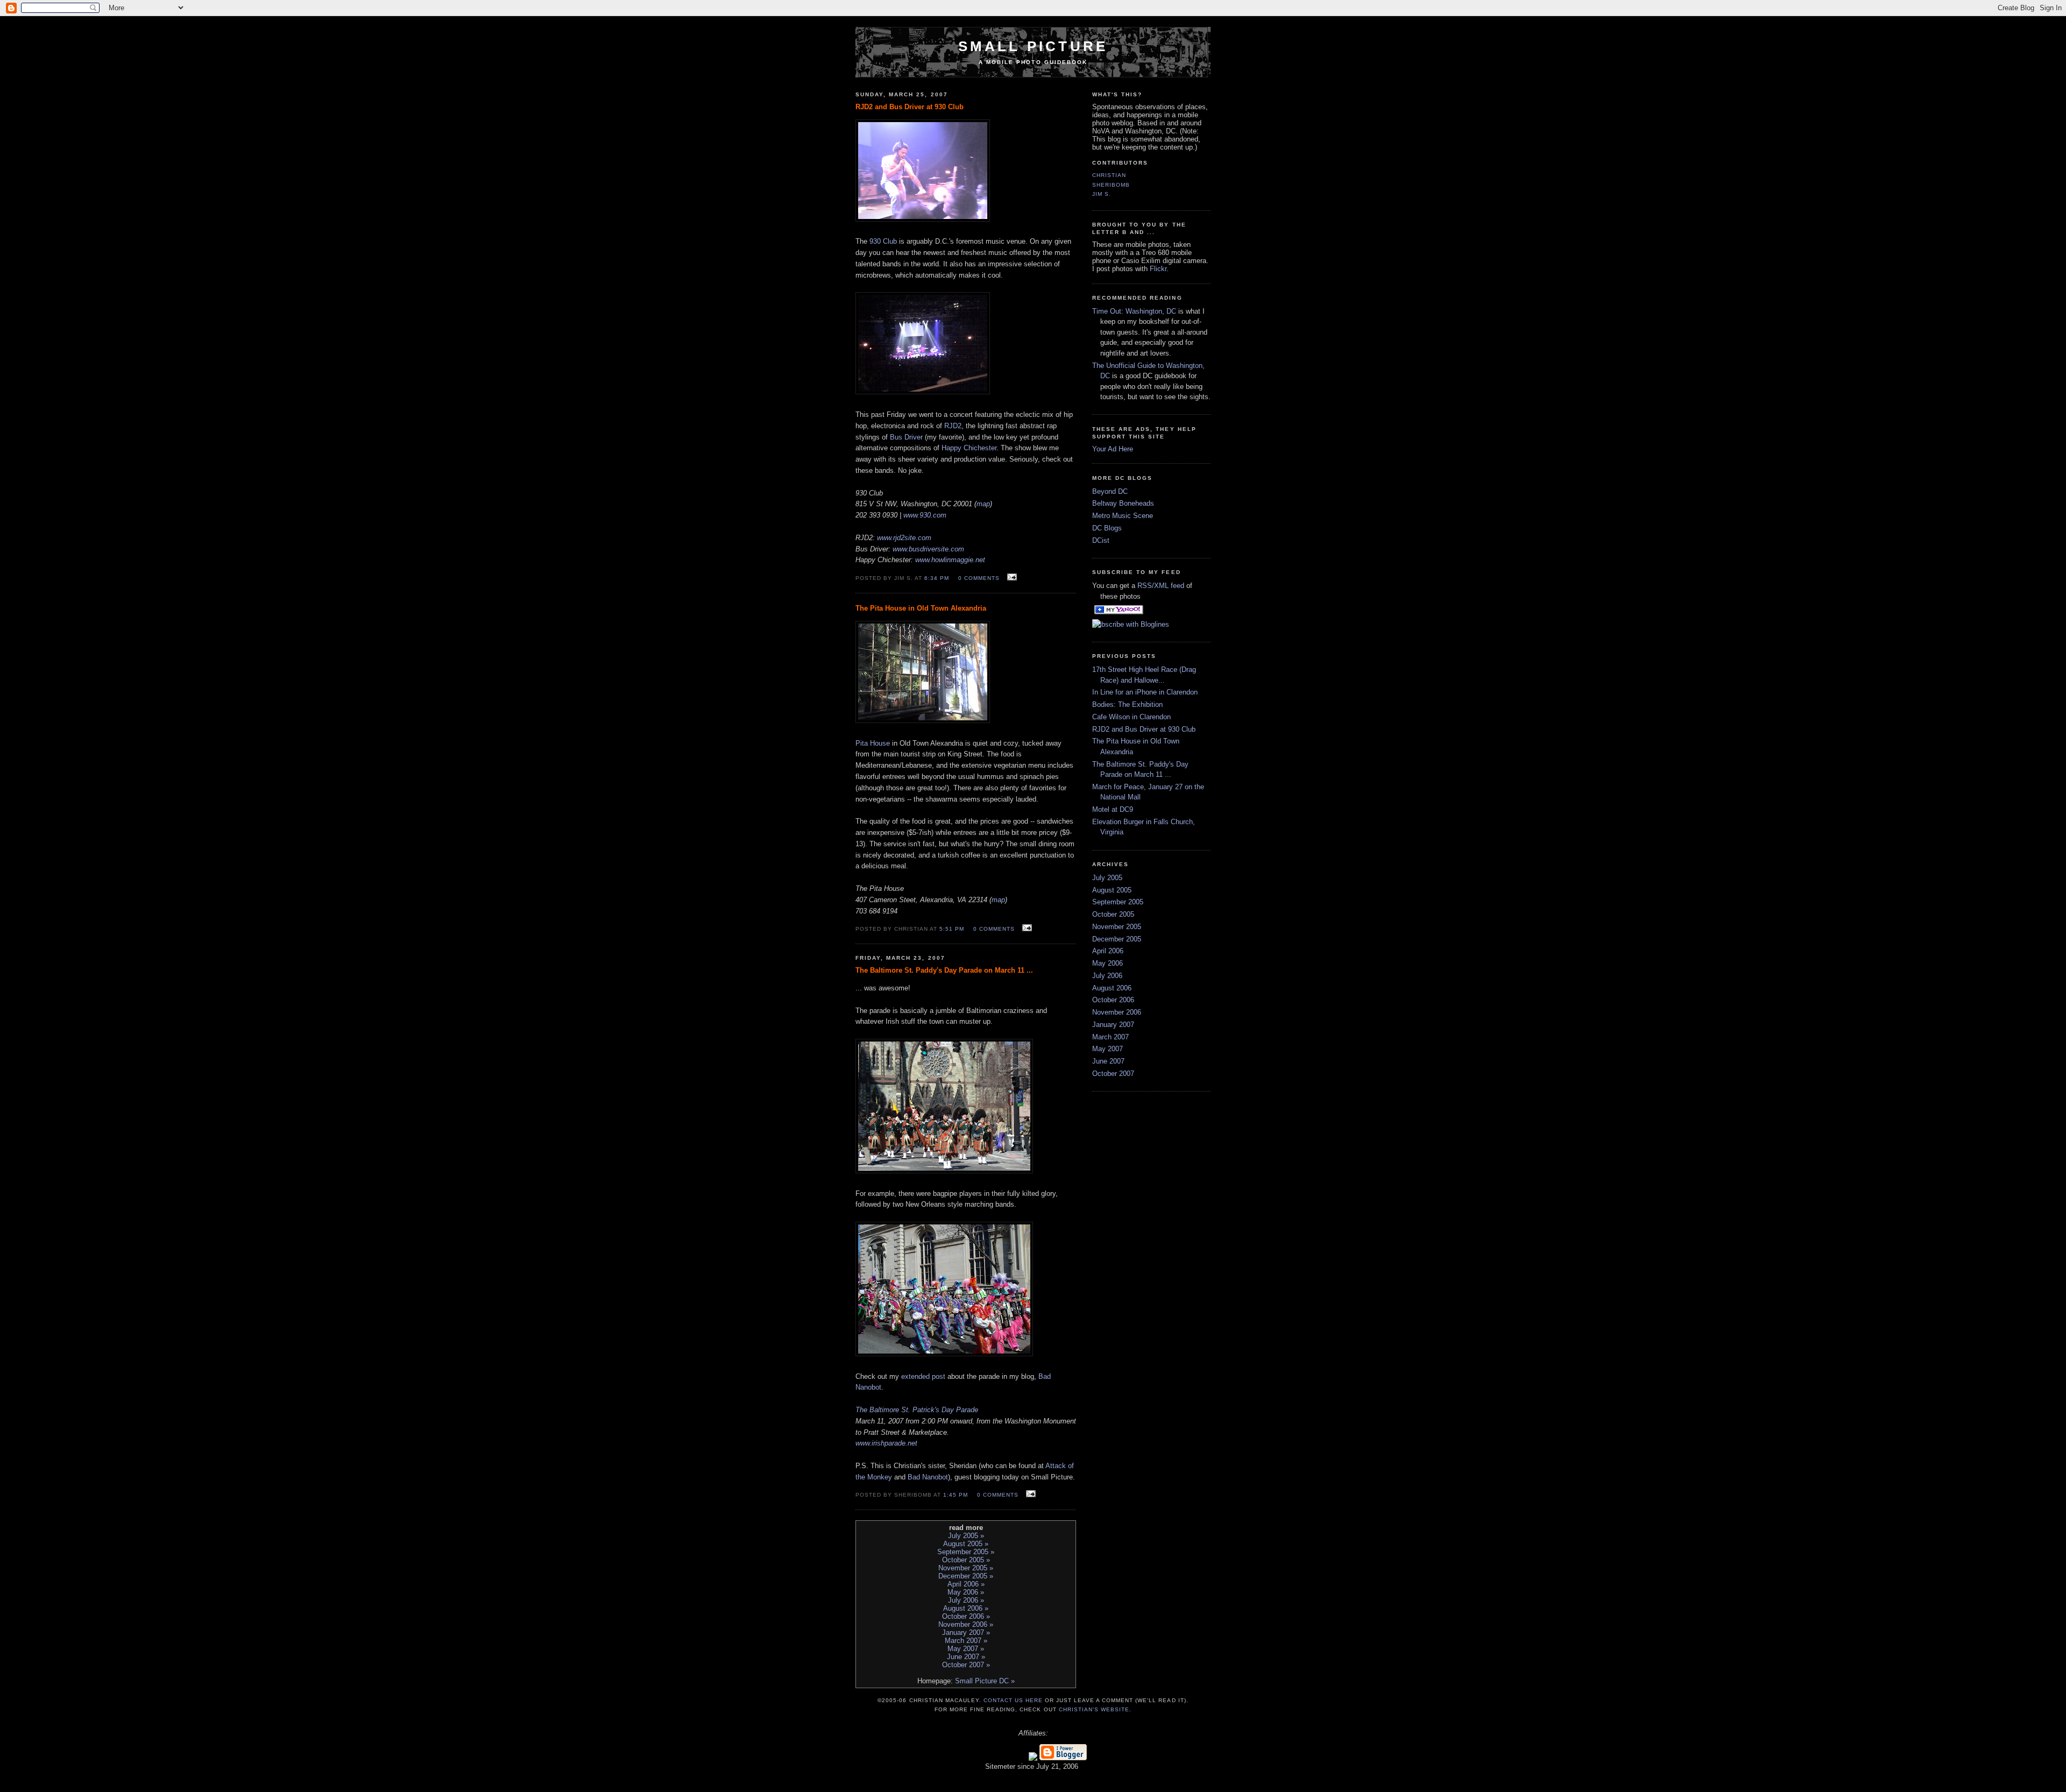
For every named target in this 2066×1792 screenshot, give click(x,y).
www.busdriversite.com (928, 549)
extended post (923, 1376)
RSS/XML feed (1161, 586)
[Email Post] (1011, 578)
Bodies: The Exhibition (1127, 704)
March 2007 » (966, 1641)
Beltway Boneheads (1123, 503)
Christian (1109, 175)
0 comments (979, 578)
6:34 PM (937, 578)
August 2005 (1112, 890)
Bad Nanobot (928, 1477)
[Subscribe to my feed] (1093, 612)
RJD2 (953, 426)
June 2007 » (966, 1657)
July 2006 (1107, 976)
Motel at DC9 (1113, 809)
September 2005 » (966, 1552)
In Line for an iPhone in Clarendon (1145, 692)
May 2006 (1108, 963)
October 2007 (1113, 1074)
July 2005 (1107, 878)
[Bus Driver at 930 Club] (923, 219)
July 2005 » (966, 1536)
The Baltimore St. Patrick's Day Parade (917, 1410)
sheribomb (1111, 185)
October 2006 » (966, 1616)
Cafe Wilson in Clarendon (1131, 717)
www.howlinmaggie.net (950, 560)
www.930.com (925, 515)
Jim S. (1102, 194)
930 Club (883, 241)
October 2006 (1113, 1000)
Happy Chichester (969, 448)
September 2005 (1118, 902)
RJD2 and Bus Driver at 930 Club (1144, 729)
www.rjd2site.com (904, 538)
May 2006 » (966, 1592)
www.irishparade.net (886, 1443)
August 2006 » (966, 1608)
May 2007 (1108, 1049)
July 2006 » (966, 1600)
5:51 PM (952, 929)
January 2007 (1113, 1025)
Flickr (1158, 269)
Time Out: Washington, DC (1134, 311)
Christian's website (1094, 1709)
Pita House (873, 743)
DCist (1101, 540)
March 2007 (1110, 1037)
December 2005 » (966, 1576)
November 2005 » (966, 1568)
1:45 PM (956, 1495)
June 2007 (1108, 1061)
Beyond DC (1110, 491)
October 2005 (1113, 914)
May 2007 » (966, 1649)
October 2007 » (966, 1665)
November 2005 (1117, 927)
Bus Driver (906, 437)
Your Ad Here (1113, 449)
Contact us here (1013, 1700)
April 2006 (1108, 951)
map (983, 504)
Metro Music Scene (1123, 516)
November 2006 (1117, 1012)
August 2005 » (966, 1544)
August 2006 (1112, 988)
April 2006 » (966, 1584)
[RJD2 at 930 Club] (923, 392)
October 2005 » (966, 1560)
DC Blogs (1107, 528)
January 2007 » (966, 1632)
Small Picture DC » (985, 1681)
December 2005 (1117, 939)
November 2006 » (966, 1624)
